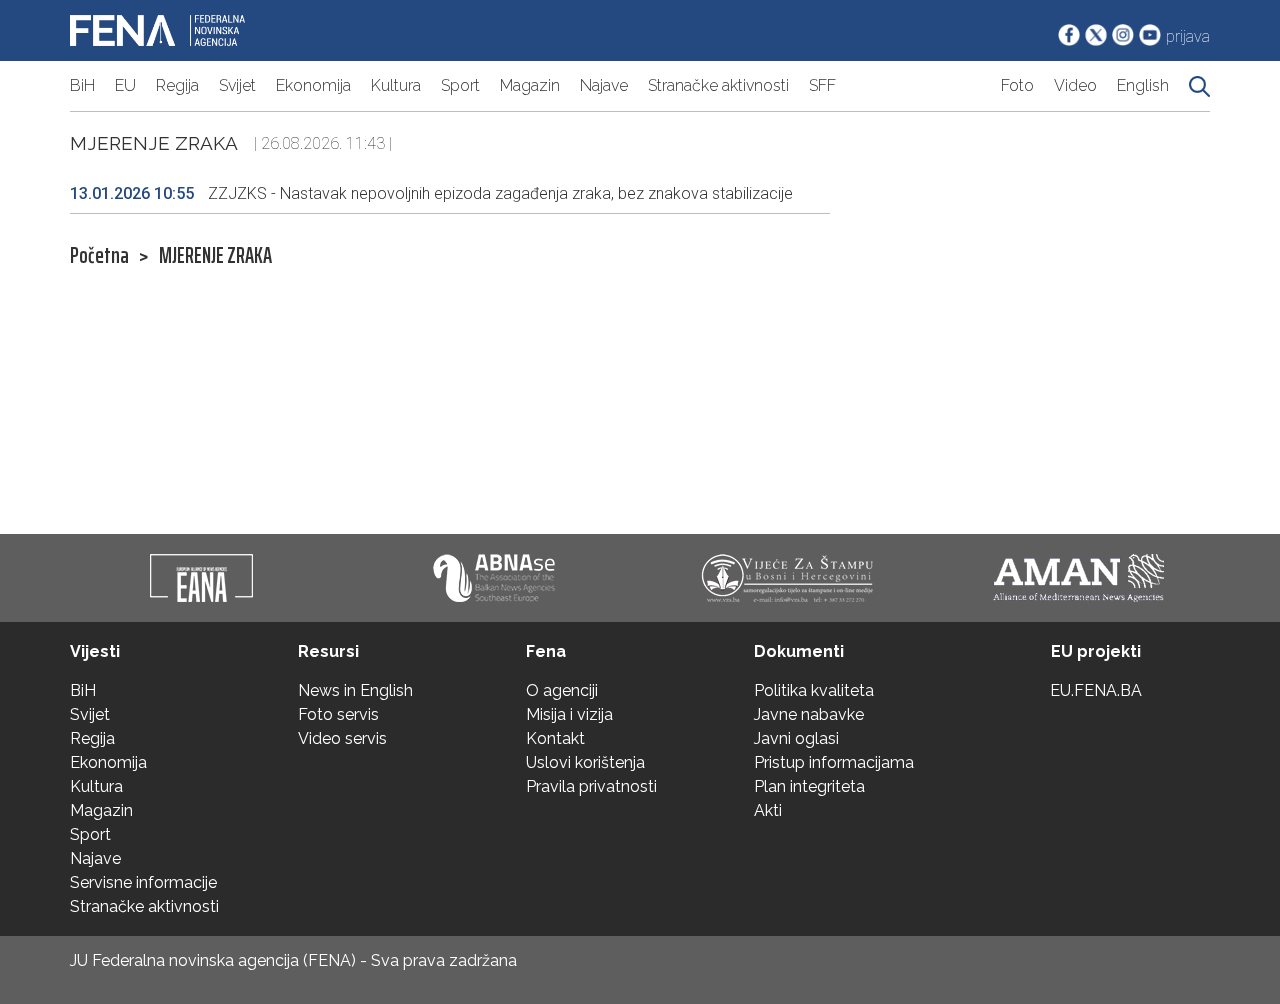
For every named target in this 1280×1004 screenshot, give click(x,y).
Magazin (530, 85)
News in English (355, 690)
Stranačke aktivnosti (718, 85)
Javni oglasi (796, 738)
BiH (82, 85)
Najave (604, 85)
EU (125, 85)
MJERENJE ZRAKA (215, 256)
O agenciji (562, 690)
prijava (1188, 36)
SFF (822, 85)
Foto (1017, 85)
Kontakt (555, 738)
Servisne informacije (143, 882)
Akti (768, 810)
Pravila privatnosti (591, 786)
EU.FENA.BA (1096, 690)
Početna (99, 256)
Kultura (396, 85)
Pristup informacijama (834, 762)
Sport (460, 85)
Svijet (237, 85)
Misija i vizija (569, 714)
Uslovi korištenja (585, 762)
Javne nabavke (809, 714)
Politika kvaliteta (814, 690)
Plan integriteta (809, 786)
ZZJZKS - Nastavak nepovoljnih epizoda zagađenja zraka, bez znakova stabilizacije (431, 193)
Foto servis (338, 714)
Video (1075, 85)
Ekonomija (313, 85)
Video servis (342, 738)
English (1143, 85)
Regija (177, 85)
